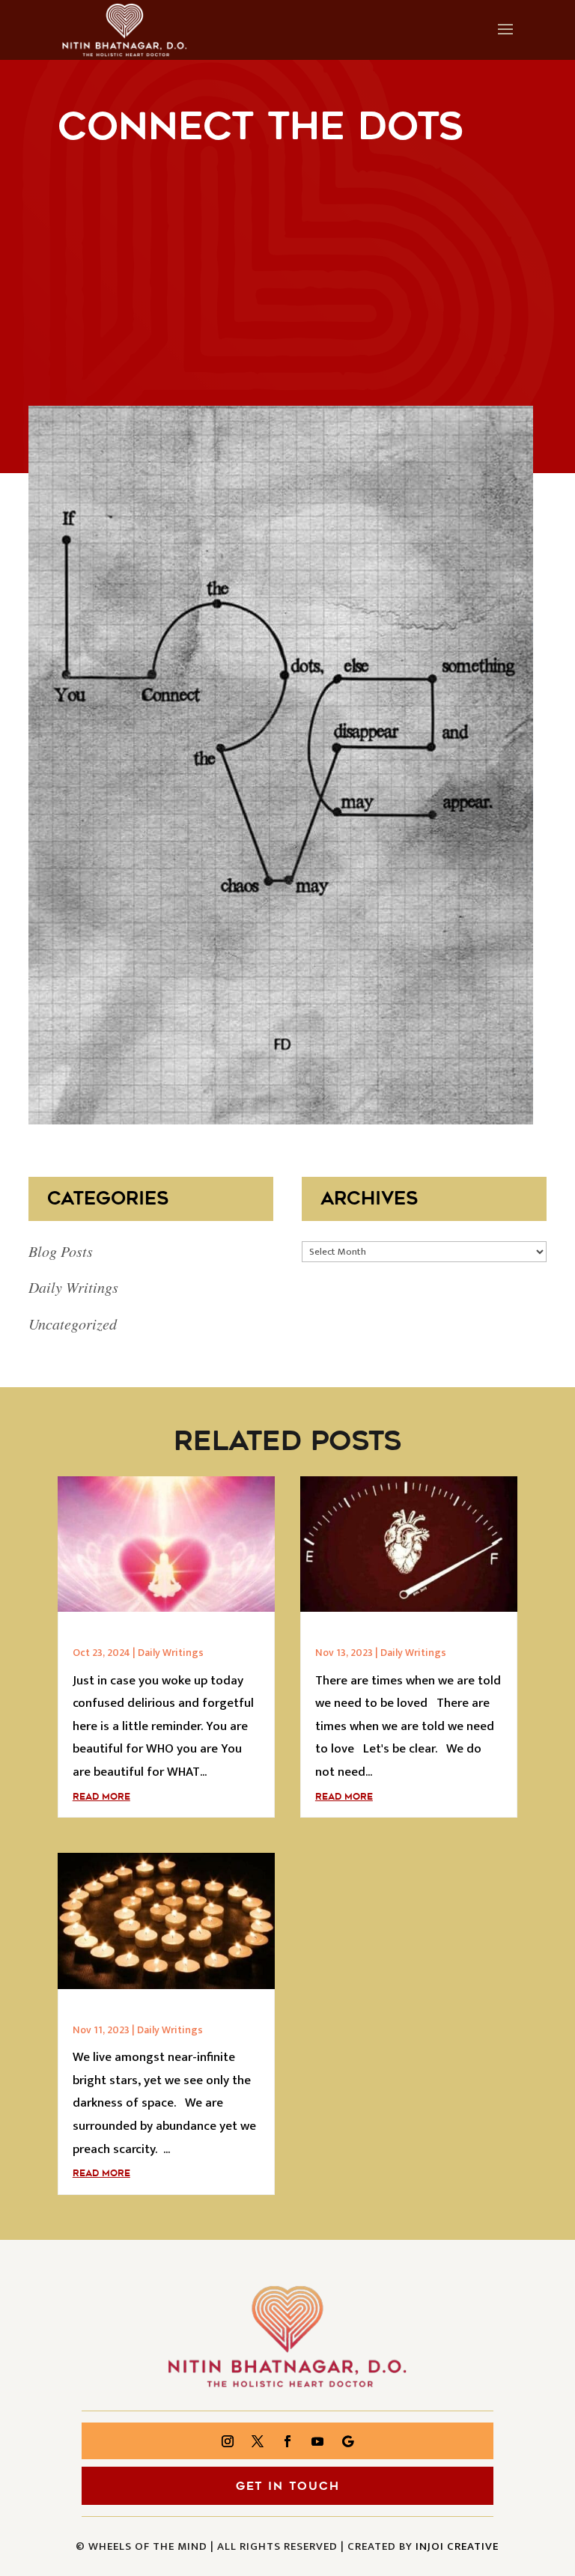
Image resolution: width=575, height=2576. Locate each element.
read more (101, 1797)
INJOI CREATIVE (457, 2546)
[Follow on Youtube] (317, 2441)
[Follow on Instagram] (228, 2441)
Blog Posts (61, 1251)
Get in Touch (288, 2486)
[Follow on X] (258, 2441)
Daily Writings (73, 1287)
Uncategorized (73, 1324)
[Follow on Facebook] (287, 2441)
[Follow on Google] (347, 2441)
